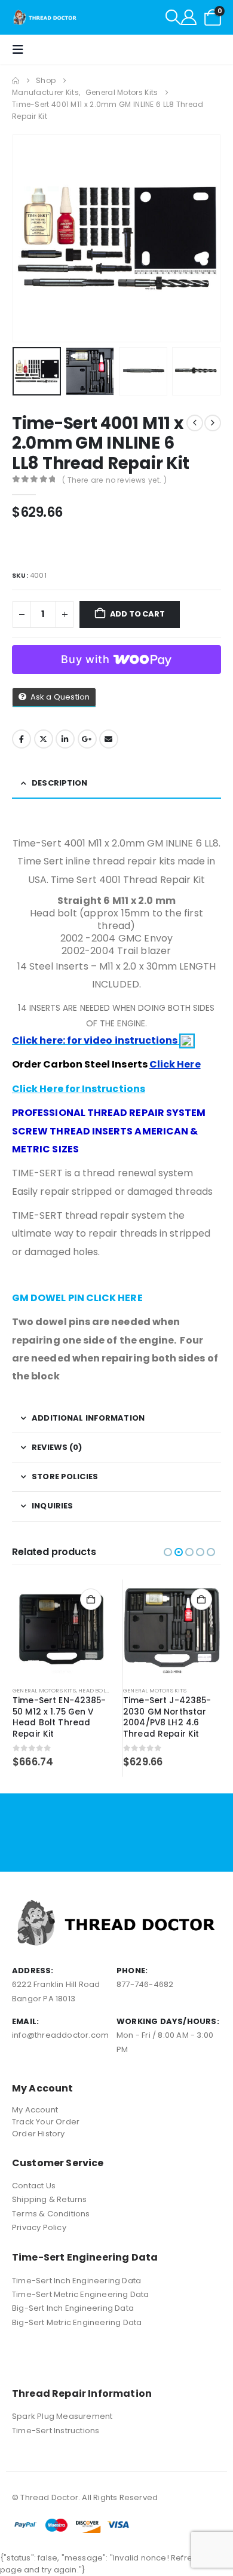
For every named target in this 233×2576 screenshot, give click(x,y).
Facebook (22, 739)
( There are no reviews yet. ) (114, 480)
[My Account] (189, 17)
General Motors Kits (44, 1690)
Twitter (44, 739)
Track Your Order (46, 2122)
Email (109, 739)
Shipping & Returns (50, 2199)
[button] (173, 17)
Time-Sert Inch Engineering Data (76, 2281)
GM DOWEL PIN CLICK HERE (77, 1298)
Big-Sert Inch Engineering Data (73, 2308)
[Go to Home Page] (16, 81)
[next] (213, 423)
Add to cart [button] (91, 1599)
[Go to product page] (62, 1629)
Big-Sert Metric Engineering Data (77, 2322)
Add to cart (137, 614)
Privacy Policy (39, 2227)
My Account (35, 2110)
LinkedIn (65, 739)
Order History (39, 2134)
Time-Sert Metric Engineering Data (81, 2294)
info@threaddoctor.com (60, 2035)
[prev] (195, 423)
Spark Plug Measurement (62, 2416)
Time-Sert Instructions (56, 2431)
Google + (87, 739)
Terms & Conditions (51, 2214)
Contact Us (34, 2186)
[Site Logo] (45, 17)
